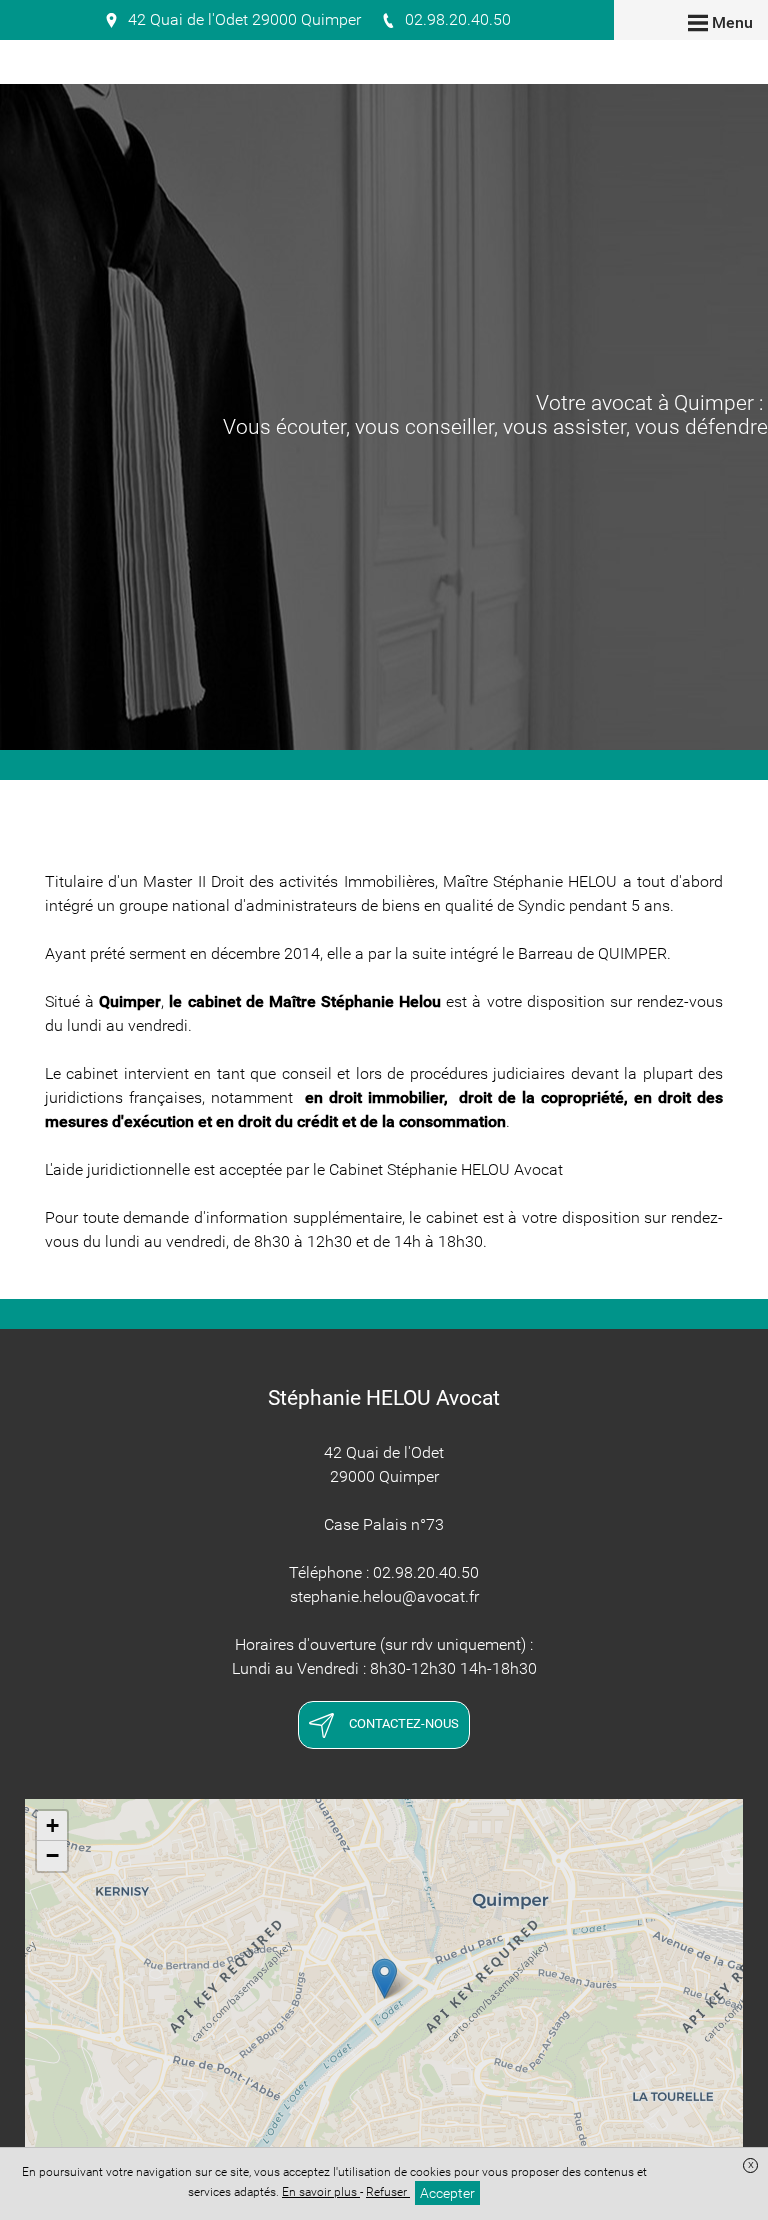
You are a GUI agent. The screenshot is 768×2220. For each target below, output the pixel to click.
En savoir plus (321, 2192)
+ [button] (52, 1825)
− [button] (52, 1855)
